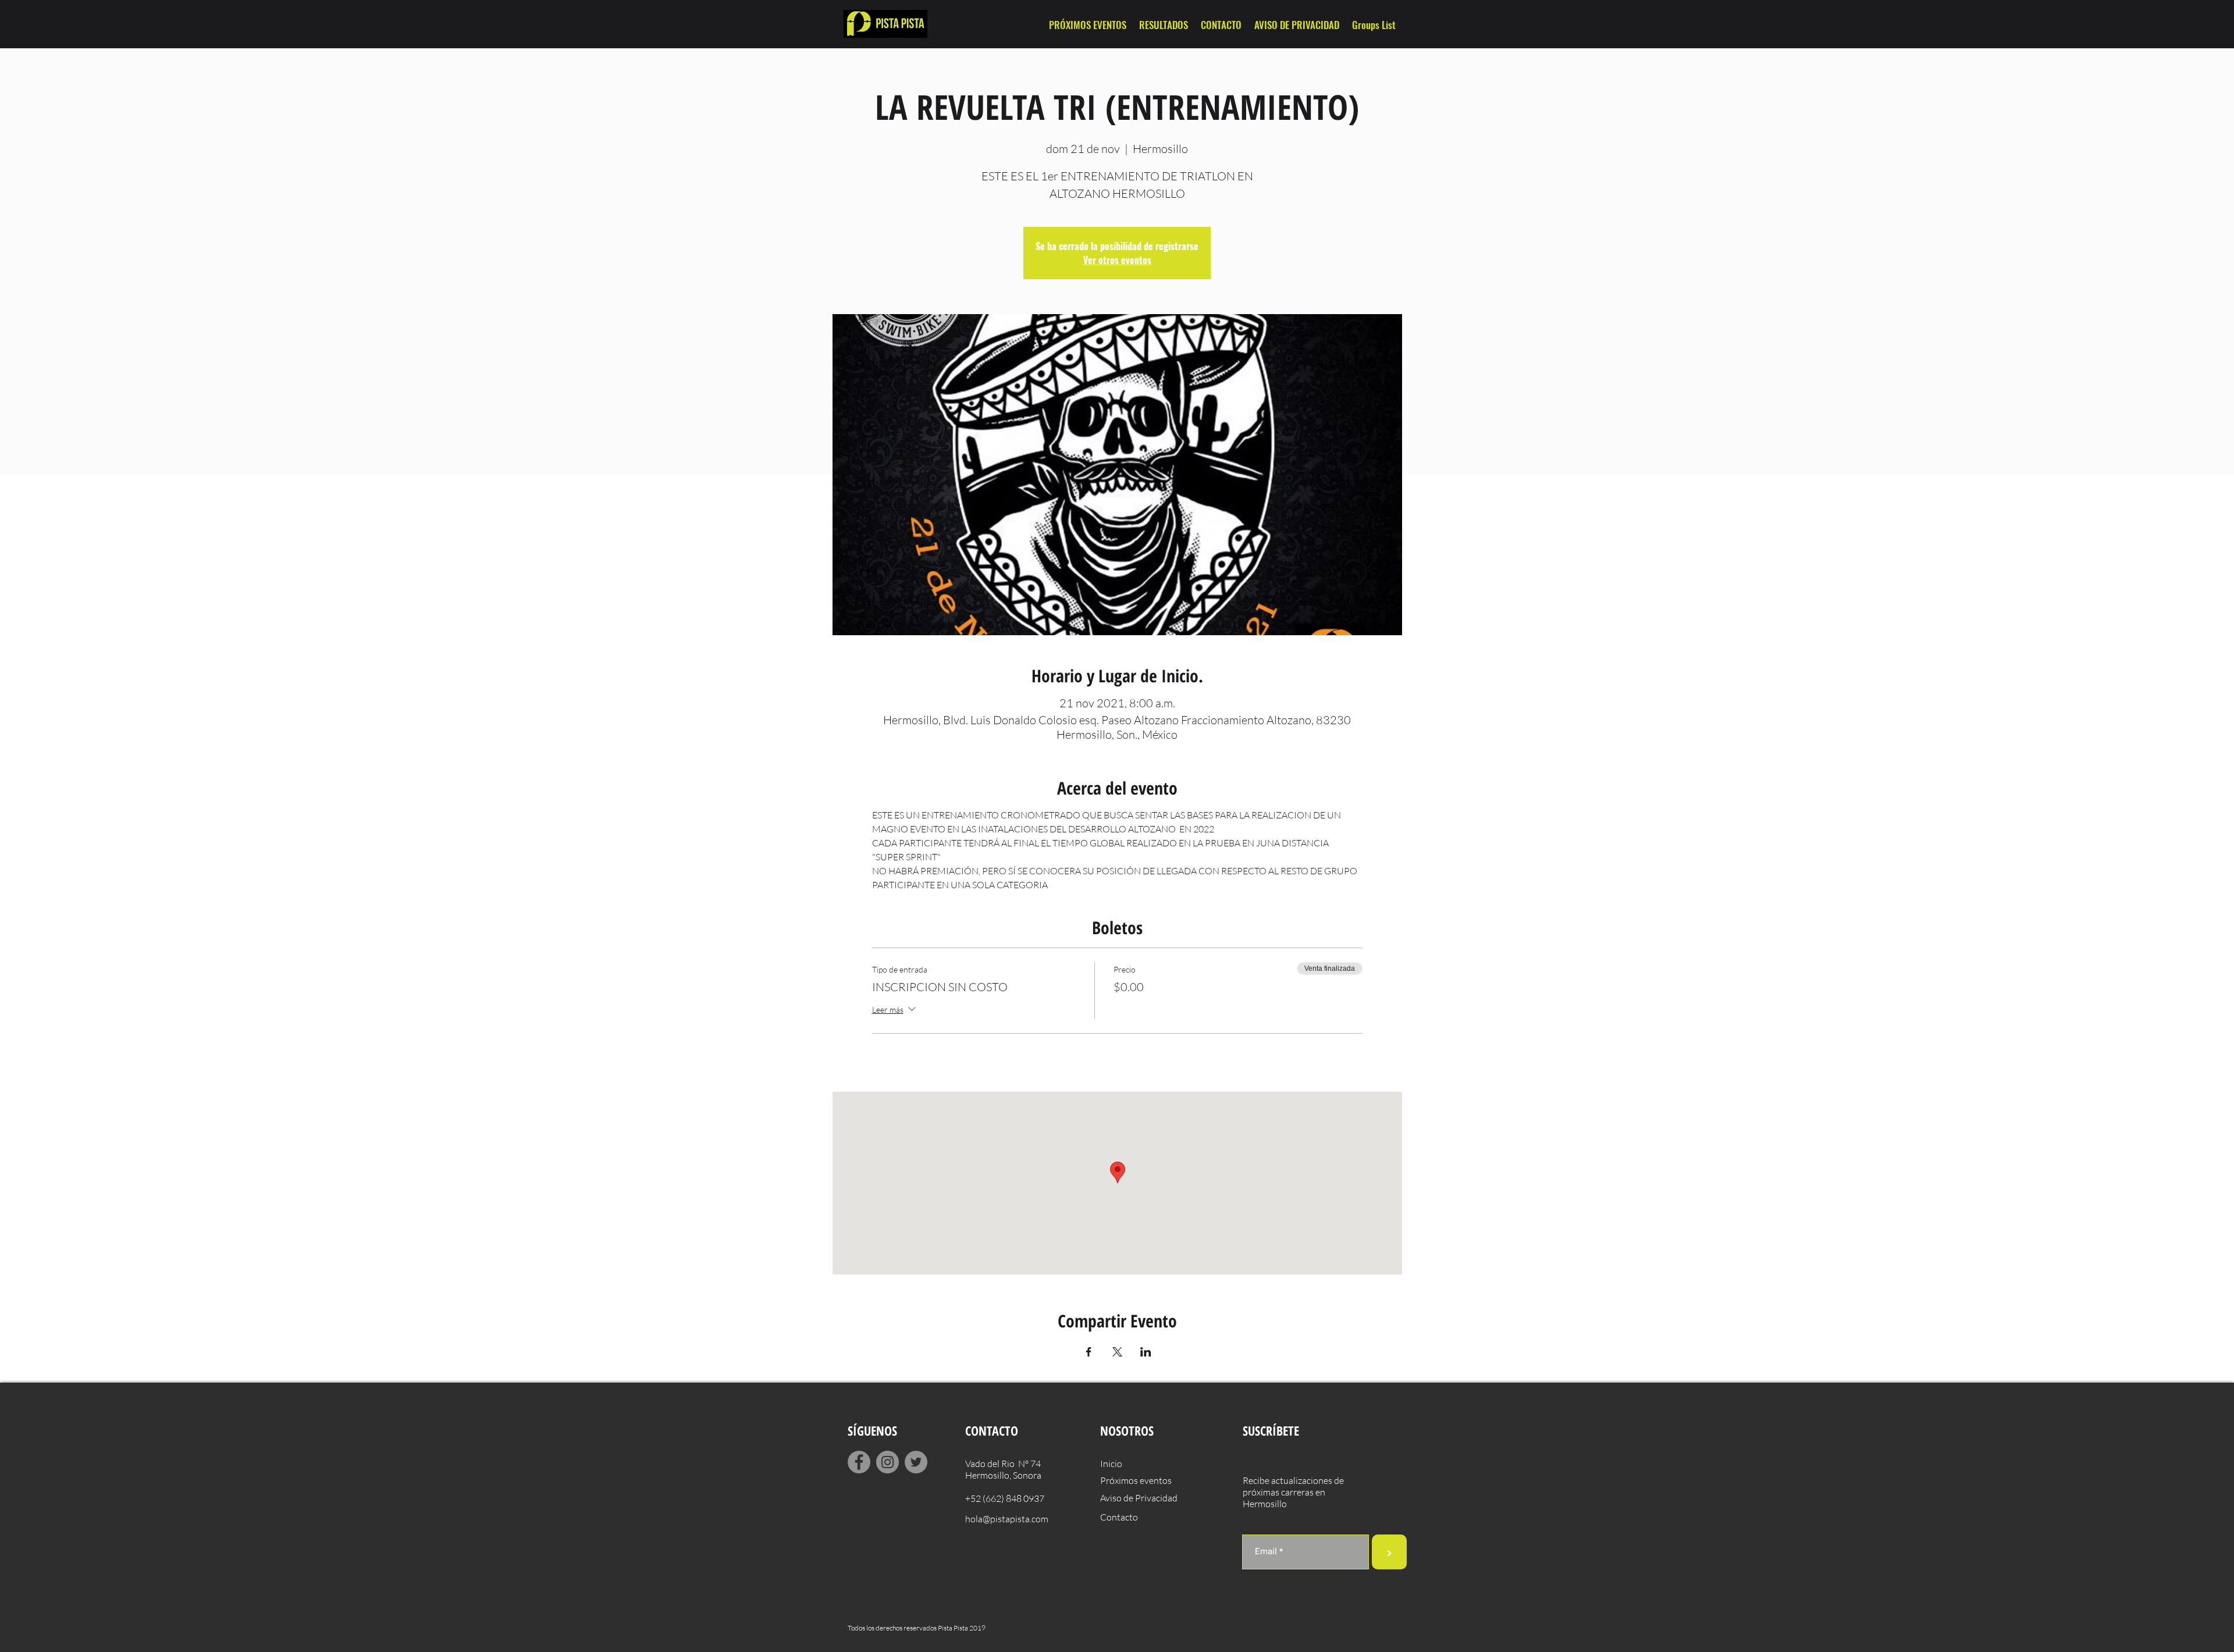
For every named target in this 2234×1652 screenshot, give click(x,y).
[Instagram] (887, 1462)
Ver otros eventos (1117, 260)
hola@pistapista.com (1007, 1519)
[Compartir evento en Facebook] (1089, 1352)
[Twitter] (916, 1462)
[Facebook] (859, 1462)
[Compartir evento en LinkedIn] (1146, 1352)
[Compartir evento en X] (1117, 1352)
